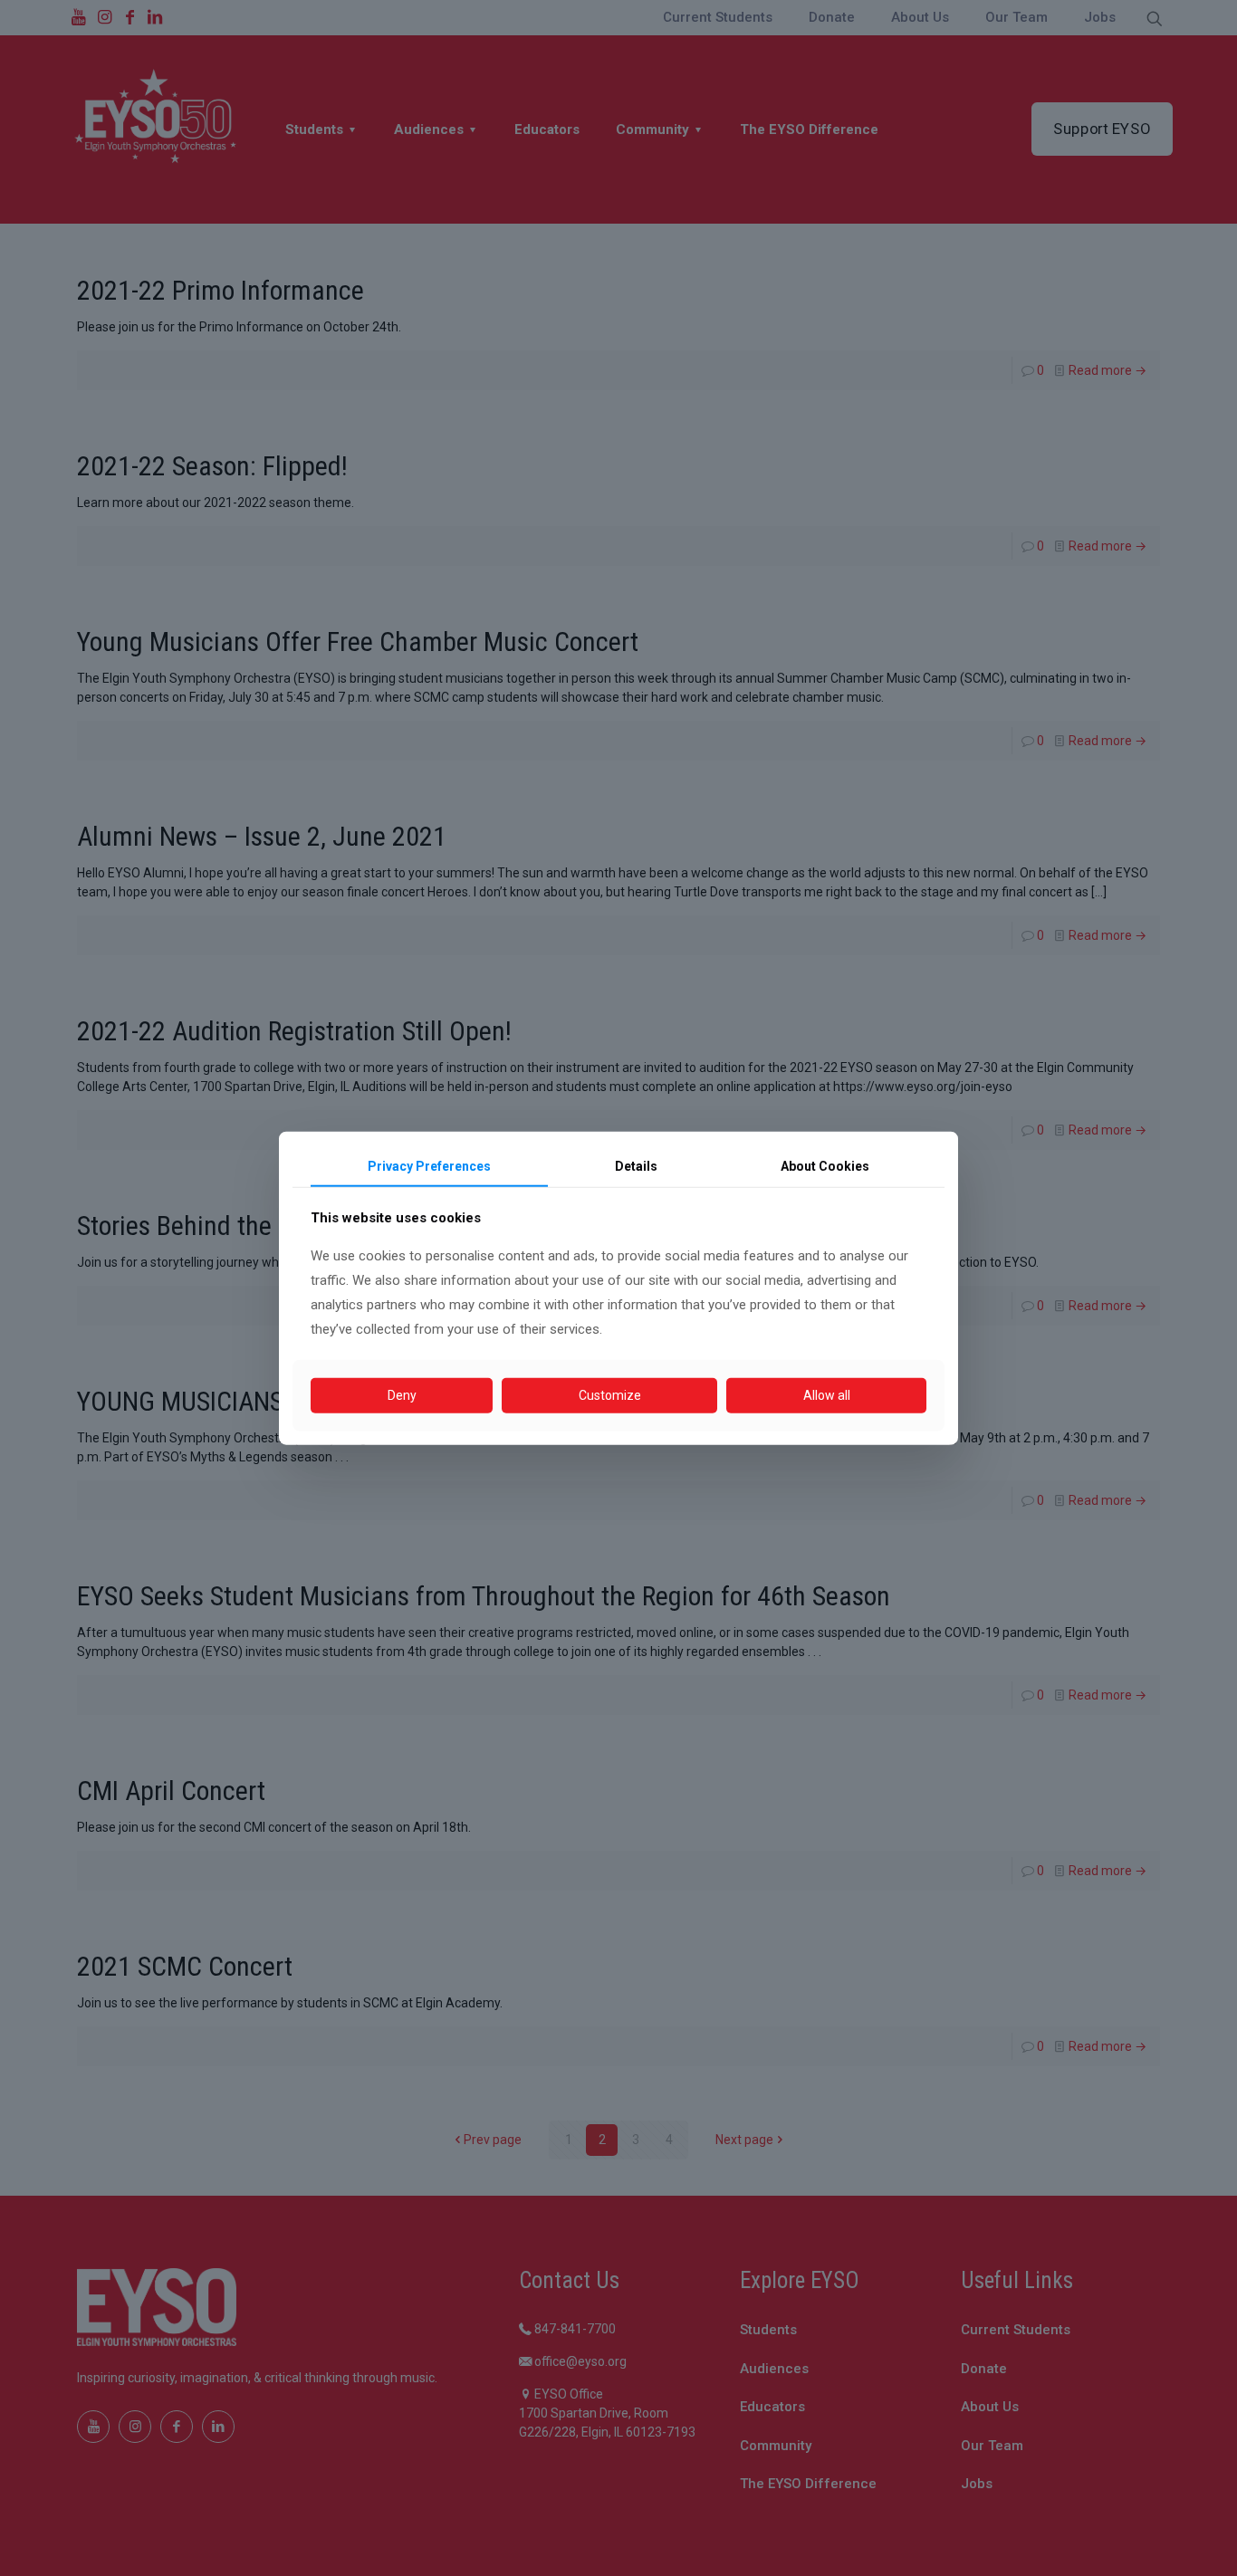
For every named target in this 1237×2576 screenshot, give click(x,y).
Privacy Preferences (429, 1165)
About (825, 1165)
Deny (402, 1395)
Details (636, 1165)
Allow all (827, 1395)
